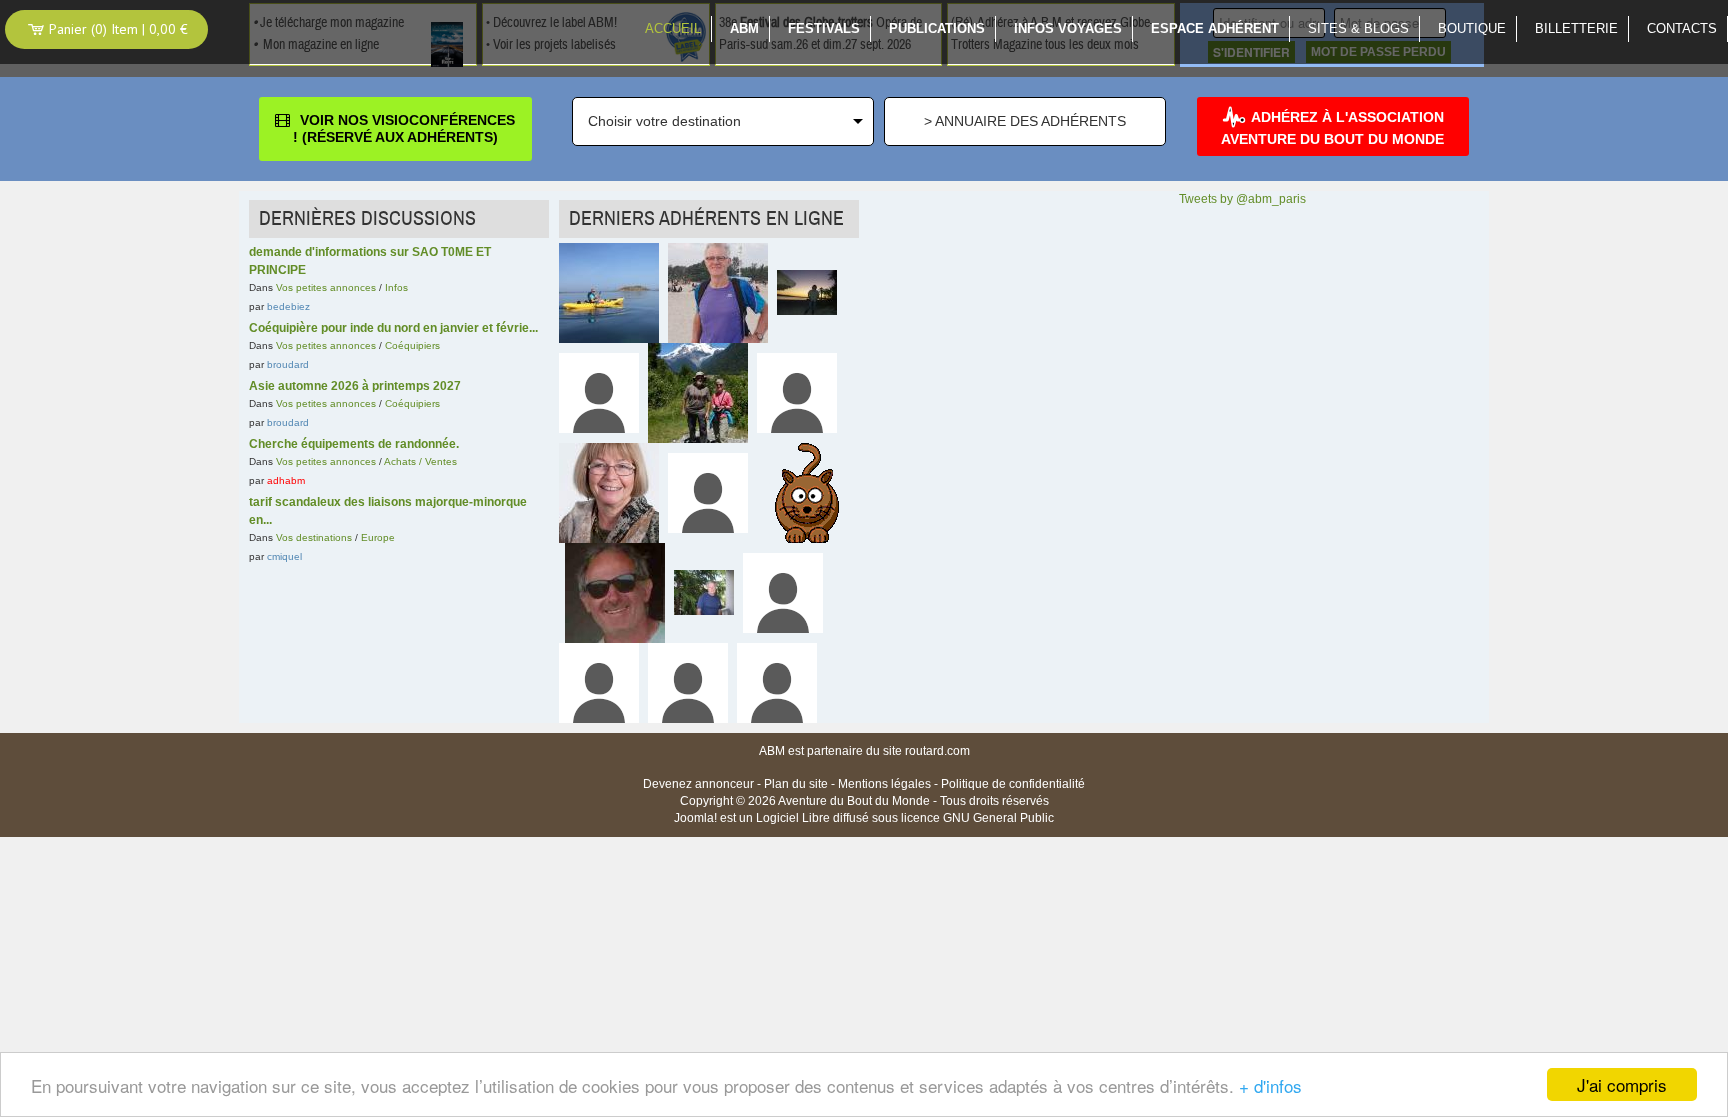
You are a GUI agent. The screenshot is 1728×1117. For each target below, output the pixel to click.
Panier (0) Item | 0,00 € (116, 29)
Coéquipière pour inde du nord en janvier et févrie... (393, 328)
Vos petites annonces (326, 287)
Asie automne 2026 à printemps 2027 (355, 386)
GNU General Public (998, 818)
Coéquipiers (412, 345)
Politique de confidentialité (1013, 784)
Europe (378, 537)
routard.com (937, 751)
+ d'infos (1270, 1085)
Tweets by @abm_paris (1242, 199)
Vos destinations (314, 537)
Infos (396, 287)
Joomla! (695, 818)
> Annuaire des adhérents (1025, 121)
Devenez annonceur (698, 784)
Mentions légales (884, 784)
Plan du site (796, 784)
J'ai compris (1622, 1084)
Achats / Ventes (420, 461)
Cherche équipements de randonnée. (354, 444)
